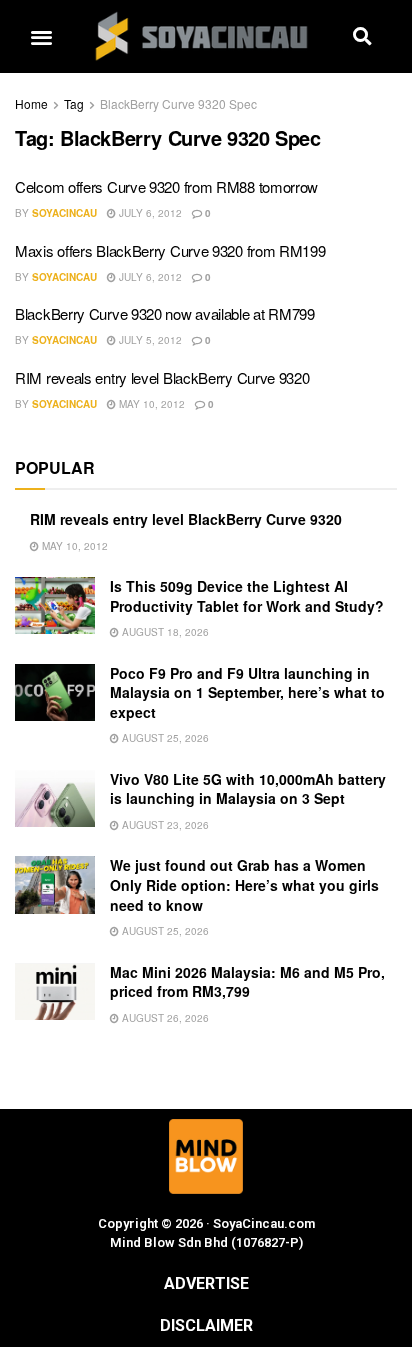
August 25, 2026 (164, 738)
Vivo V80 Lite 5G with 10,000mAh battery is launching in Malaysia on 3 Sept (248, 789)
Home (31, 103)
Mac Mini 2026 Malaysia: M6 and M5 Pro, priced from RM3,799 (247, 982)
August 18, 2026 (164, 632)
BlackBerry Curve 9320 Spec (178, 103)
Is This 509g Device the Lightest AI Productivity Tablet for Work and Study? (247, 596)
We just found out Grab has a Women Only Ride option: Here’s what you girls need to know (244, 884)
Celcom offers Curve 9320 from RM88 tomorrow (166, 186)
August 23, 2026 (164, 825)
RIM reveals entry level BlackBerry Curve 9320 (162, 377)
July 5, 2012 (149, 340)
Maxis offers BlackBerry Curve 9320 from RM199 (170, 250)
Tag (74, 103)
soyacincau (64, 213)
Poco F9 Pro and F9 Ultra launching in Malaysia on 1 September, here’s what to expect (247, 692)
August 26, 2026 (164, 1018)
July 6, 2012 (149, 213)
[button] (41, 36)
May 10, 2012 (150, 404)
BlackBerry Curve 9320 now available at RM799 (165, 313)
